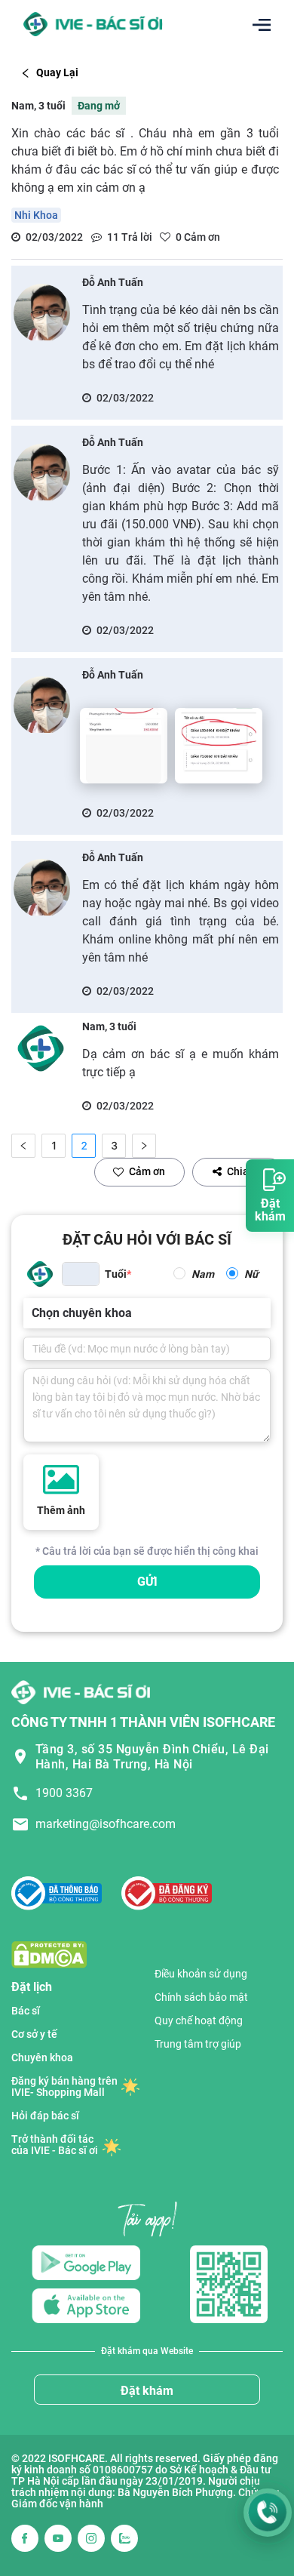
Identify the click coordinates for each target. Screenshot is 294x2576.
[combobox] (33, 1313)
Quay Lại (57, 72)
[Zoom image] (124, 746)
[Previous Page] (23, 1146)
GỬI (147, 1582)
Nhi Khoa (36, 215)
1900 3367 (64, 1793)
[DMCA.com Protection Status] (49, 1954)
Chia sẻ (245, 1171)
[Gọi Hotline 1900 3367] (268, 2513)
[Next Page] (144, 1146)
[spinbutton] (81, 1274)
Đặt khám (147, 2391)
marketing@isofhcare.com (106, 1824)
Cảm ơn (147, 1171)
